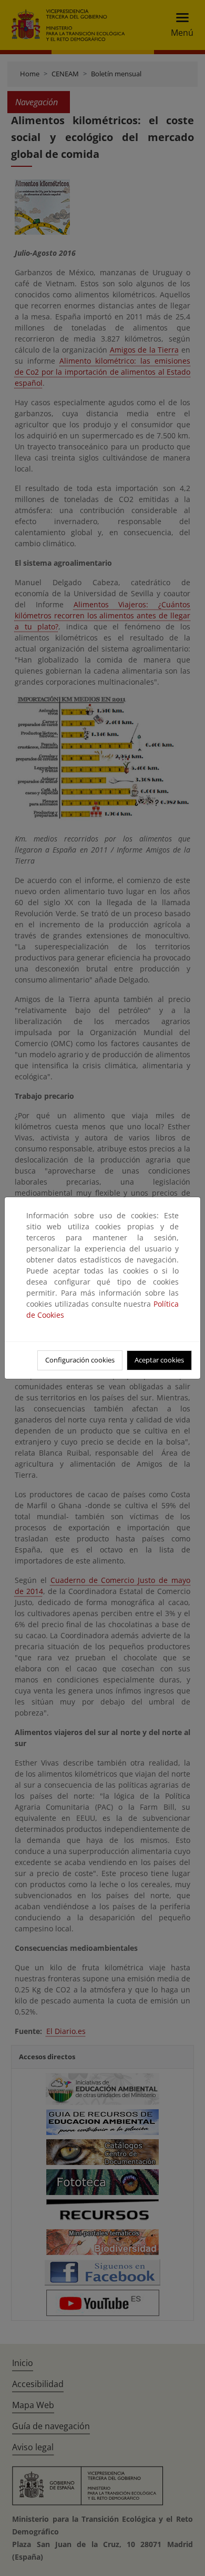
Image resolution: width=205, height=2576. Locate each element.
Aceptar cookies (159, 1360)
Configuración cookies (80, 1360)
